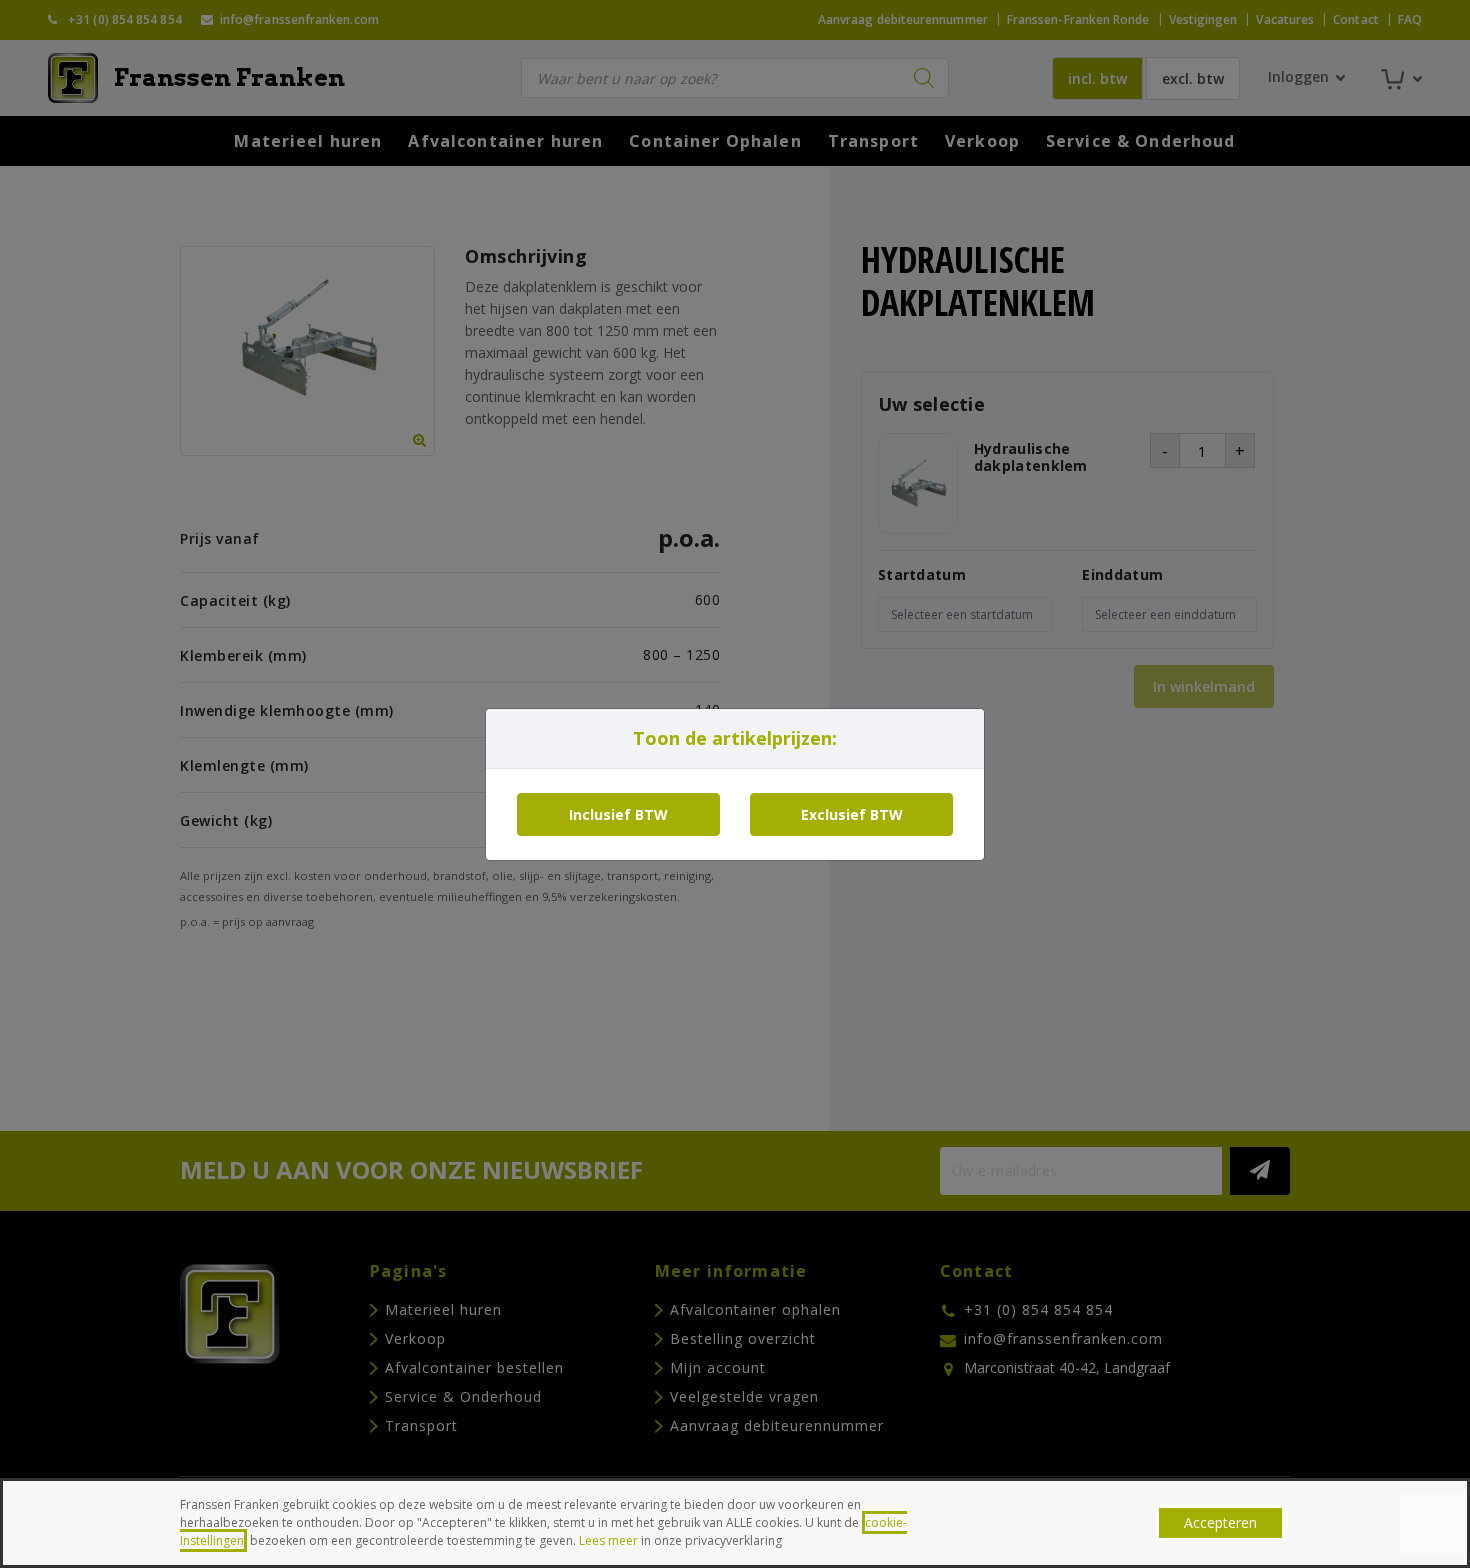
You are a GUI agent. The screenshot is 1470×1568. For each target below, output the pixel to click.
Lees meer (608, 1540)
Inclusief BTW (618, 814)
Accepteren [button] (1220, 1522)
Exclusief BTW (852, 814)
